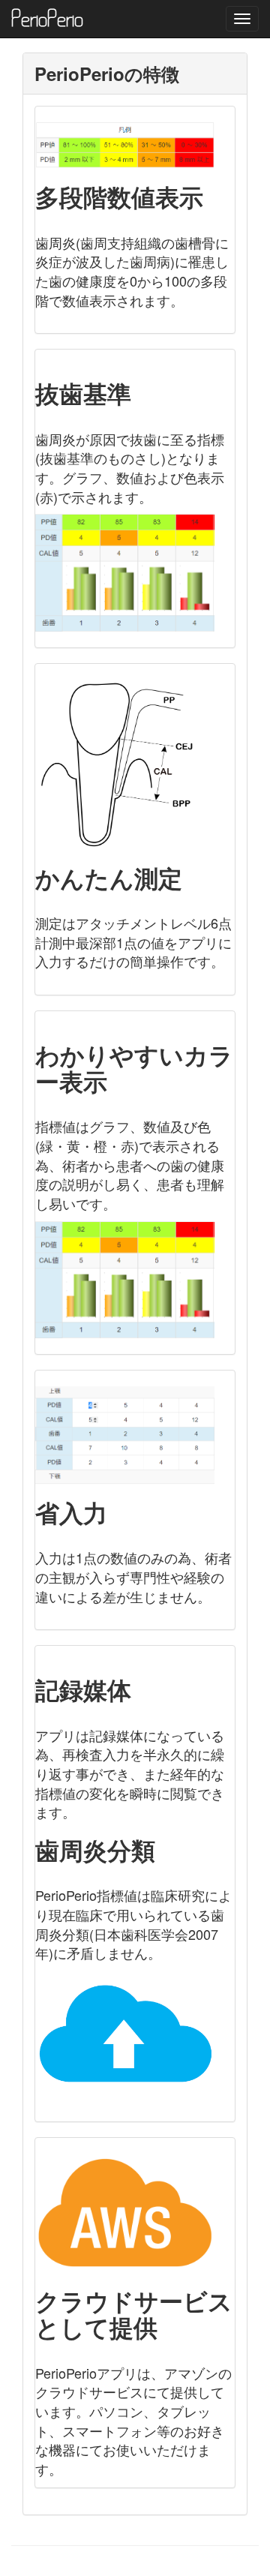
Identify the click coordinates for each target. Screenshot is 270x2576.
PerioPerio (47, 19)
